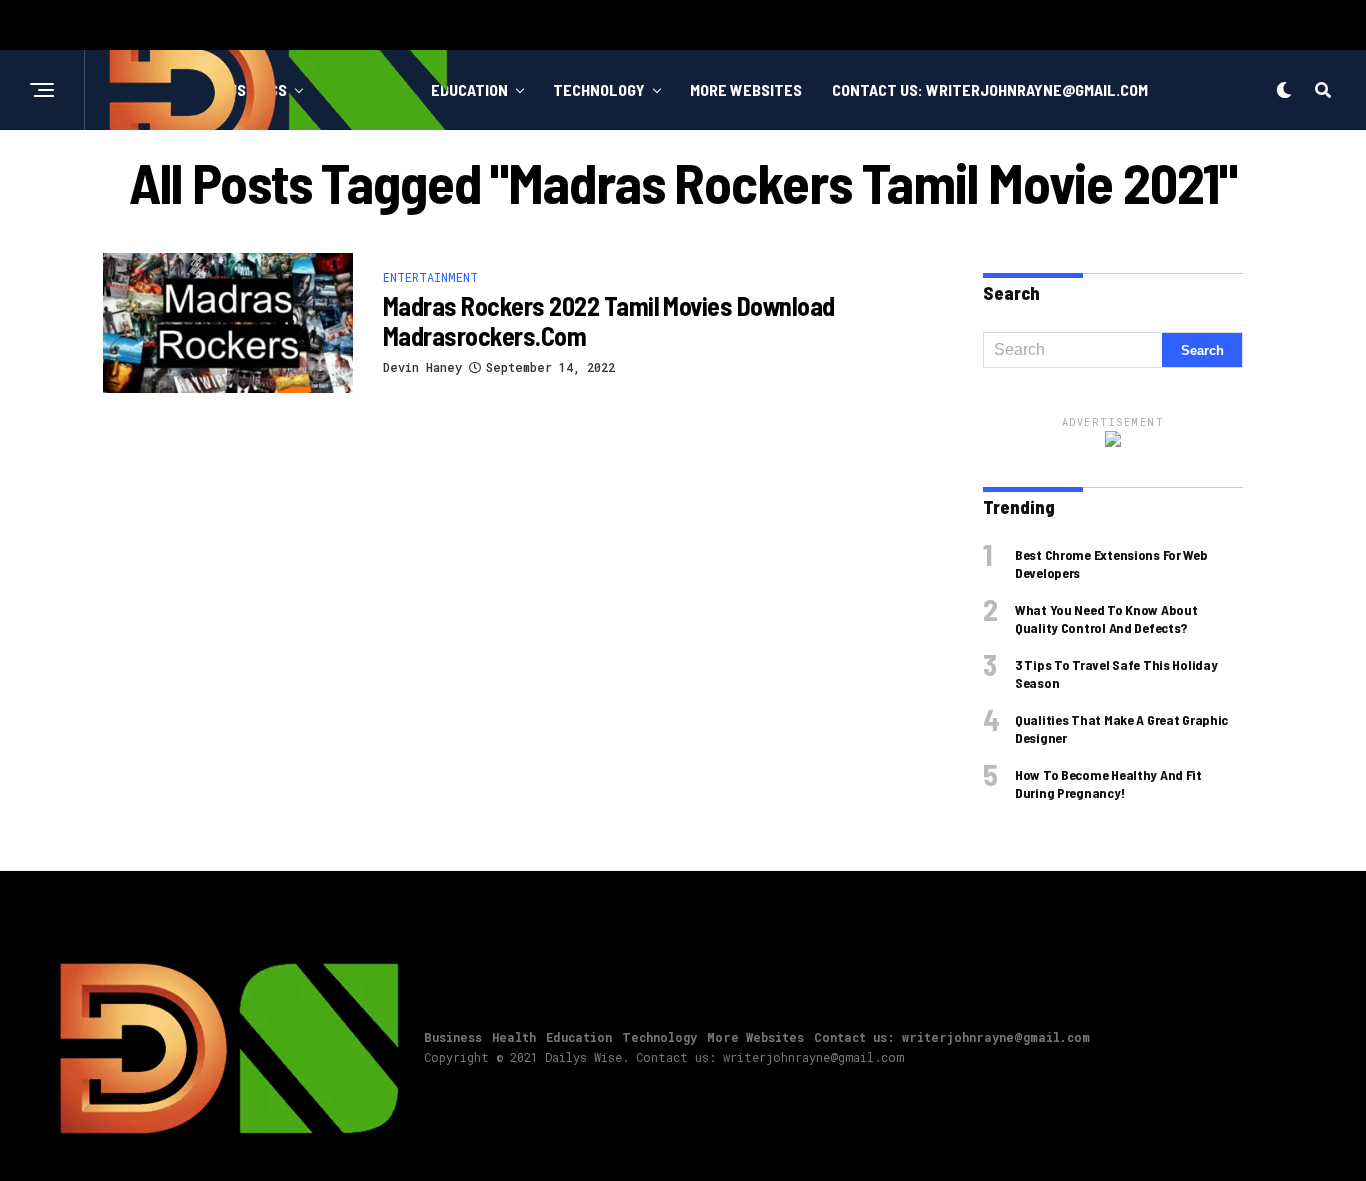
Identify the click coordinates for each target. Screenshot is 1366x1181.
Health (514, 1037)
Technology (599, 89)
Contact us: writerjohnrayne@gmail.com (990, 89)
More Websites (746, 89)
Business (453, 1037)
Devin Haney (422, 367)
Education (469, 89)
